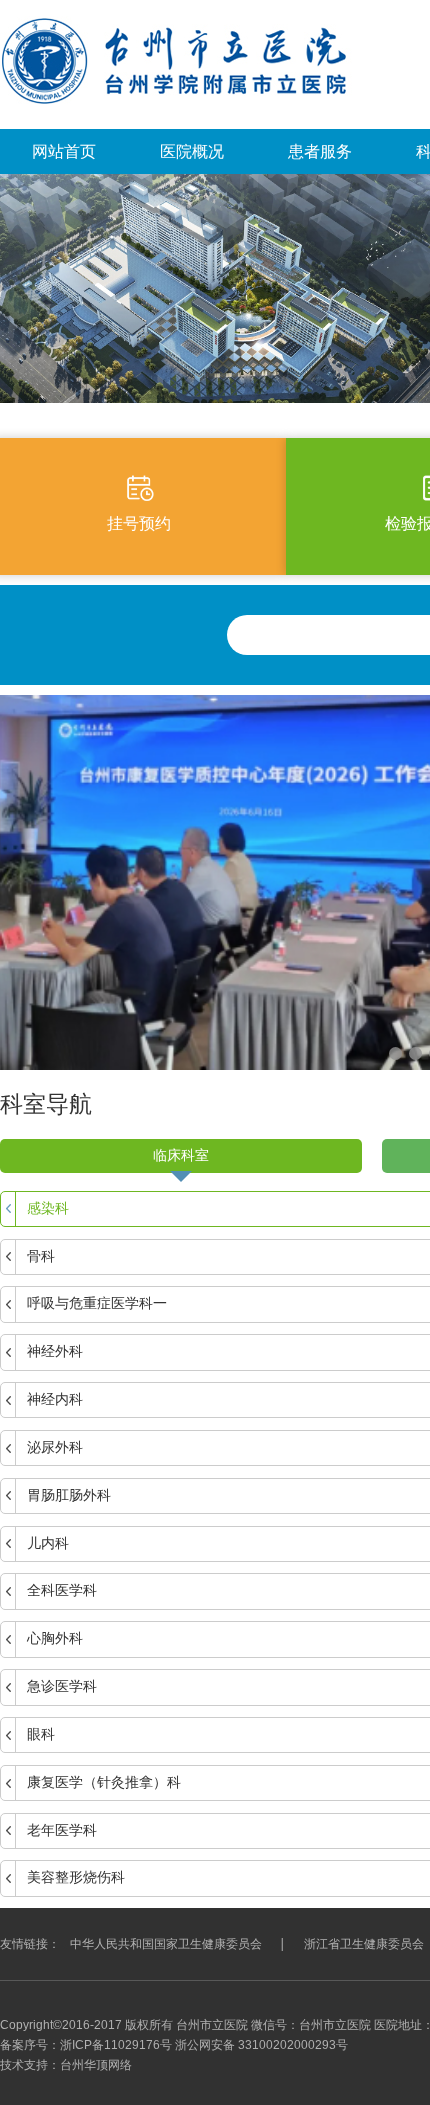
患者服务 (320, 151)
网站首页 (64, 151)
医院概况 (192, 151)
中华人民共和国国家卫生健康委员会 (166, 1944)
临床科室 (181, 1155)
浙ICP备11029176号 (116, 2045)
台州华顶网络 (96, 2065)
